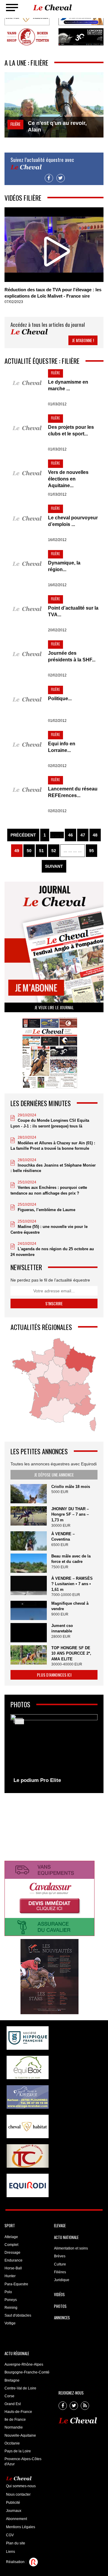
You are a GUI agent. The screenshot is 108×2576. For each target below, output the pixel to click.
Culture (60, 2264)
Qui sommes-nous (21, 2486)
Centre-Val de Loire (20, 2388)
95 (91, 851)
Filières (60, 2272)
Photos (60, 2306)
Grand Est (13, 2404)
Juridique (62, 2280)
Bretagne (12, 2380)
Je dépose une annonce (54, 1475)
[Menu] (12, 8)
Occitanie (12, 2443)
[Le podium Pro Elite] (54, 1750)
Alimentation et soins (71, 2248)
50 (29, 851)
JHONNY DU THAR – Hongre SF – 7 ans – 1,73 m (70, 1514)
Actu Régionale (17, 2353)
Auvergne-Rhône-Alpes (24, 2364)
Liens (10, 2552)
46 (70, 835)
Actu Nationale (66, 2237)
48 (95, 835)
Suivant (54, 866)
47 (83, 835)
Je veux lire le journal (54, 1007)
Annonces (62, 2318)
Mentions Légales (21, 2527)
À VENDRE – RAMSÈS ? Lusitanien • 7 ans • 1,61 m (72, 1584)
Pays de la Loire (18, 2451)
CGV (10, 2535)
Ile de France (15, 2420)
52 (54, 851)
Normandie (14, 2427)
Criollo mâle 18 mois (71, 1487)
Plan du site (16, 2543)
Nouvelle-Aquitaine (20, 2435)
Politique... (60, 699)
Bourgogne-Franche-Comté (27, 2372)
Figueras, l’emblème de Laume (46, 1210)
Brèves (60, 2256)
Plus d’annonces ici (54, 1675)
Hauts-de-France (18, 2412)
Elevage (60, 2225)
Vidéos (59, 2294)
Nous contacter (18, 2494)
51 (41, 851)
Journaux (14, 2511)
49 (17, 851)
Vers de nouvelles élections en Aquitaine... (68, 479)
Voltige (10, 2323)
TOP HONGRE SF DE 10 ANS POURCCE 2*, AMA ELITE (71, 1653)
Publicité (13, 2503)
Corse (9, 2396)
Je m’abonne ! (83, 340)
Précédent (23, 835)
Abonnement (16, 2519)
